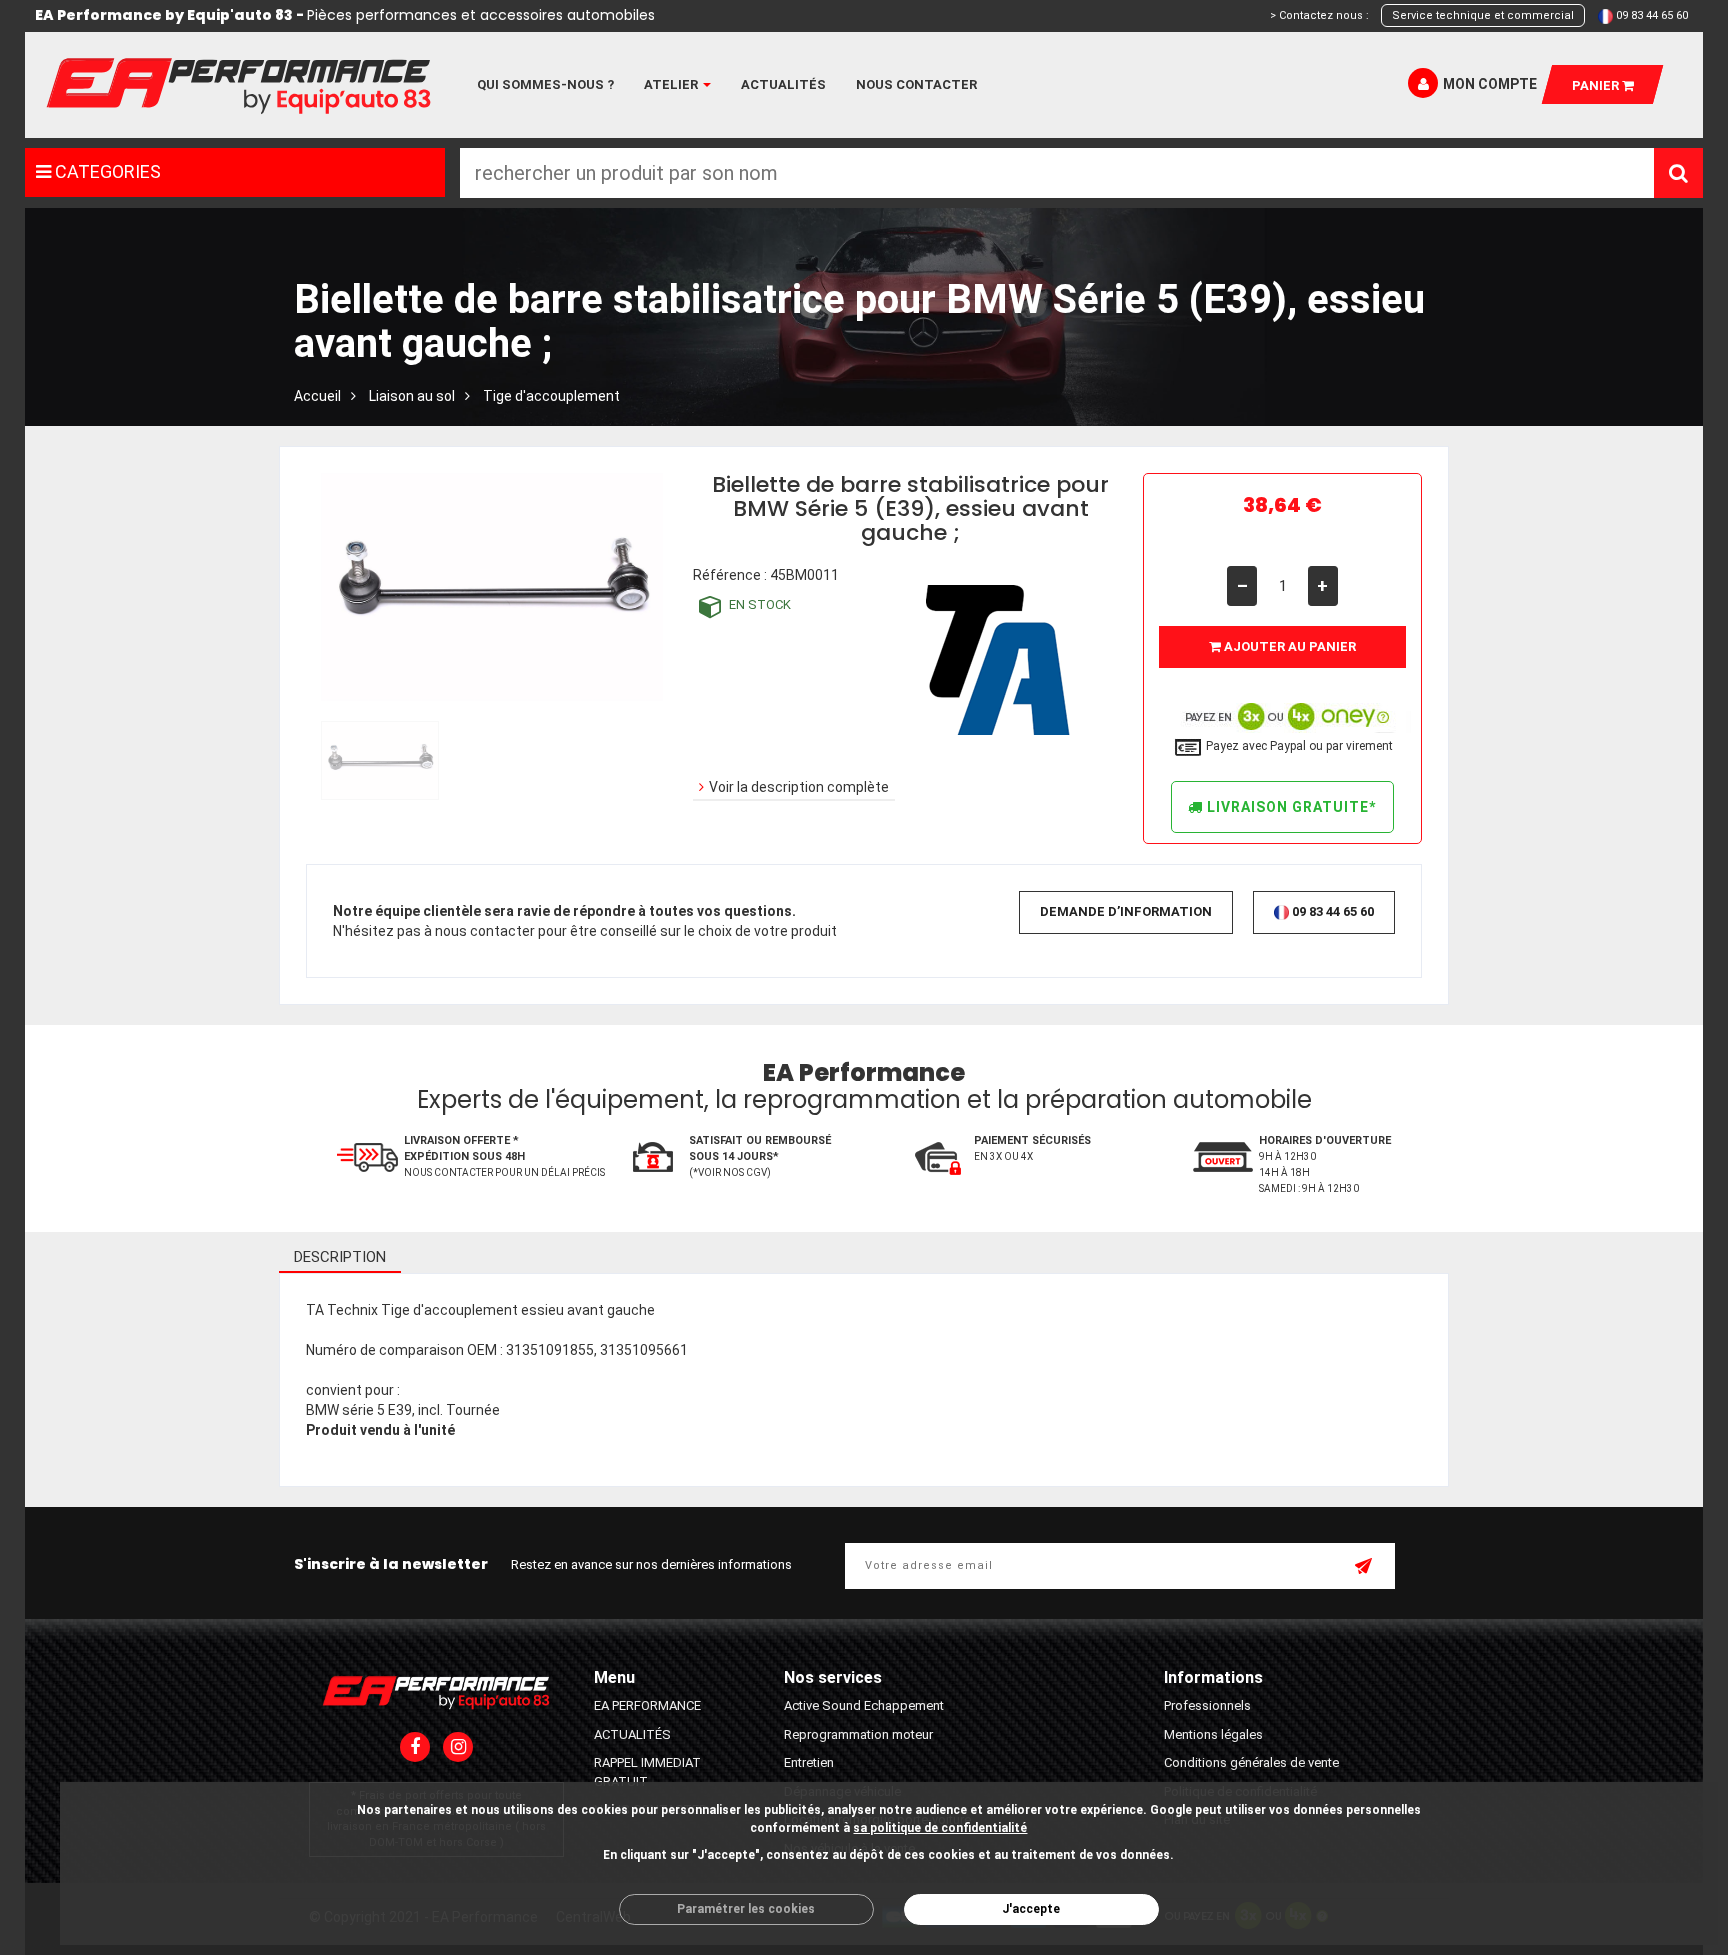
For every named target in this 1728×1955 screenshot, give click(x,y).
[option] (378, 760)
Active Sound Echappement (864, 1705)
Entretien (809, 1762)
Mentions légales (1213, 1734)
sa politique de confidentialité (940, 1828)
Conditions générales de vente (1251, 1762)
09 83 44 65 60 (1652, 15)
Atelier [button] (672, 84)
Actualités (783, 84)
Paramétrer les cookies (746, 1909)
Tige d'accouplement (551, 396)
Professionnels (1207, 1705)
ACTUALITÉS (632, 1734)
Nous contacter (916, 84)
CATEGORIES (106, 171)
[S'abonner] (1365, 1568)
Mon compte (1490, 84)
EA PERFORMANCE (647, 1705)
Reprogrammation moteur (858, 1734)
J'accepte (1031, 1909)
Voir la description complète (799, 787)
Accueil (317, 396)
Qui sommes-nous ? (545, 84)
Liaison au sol (412, 396)
